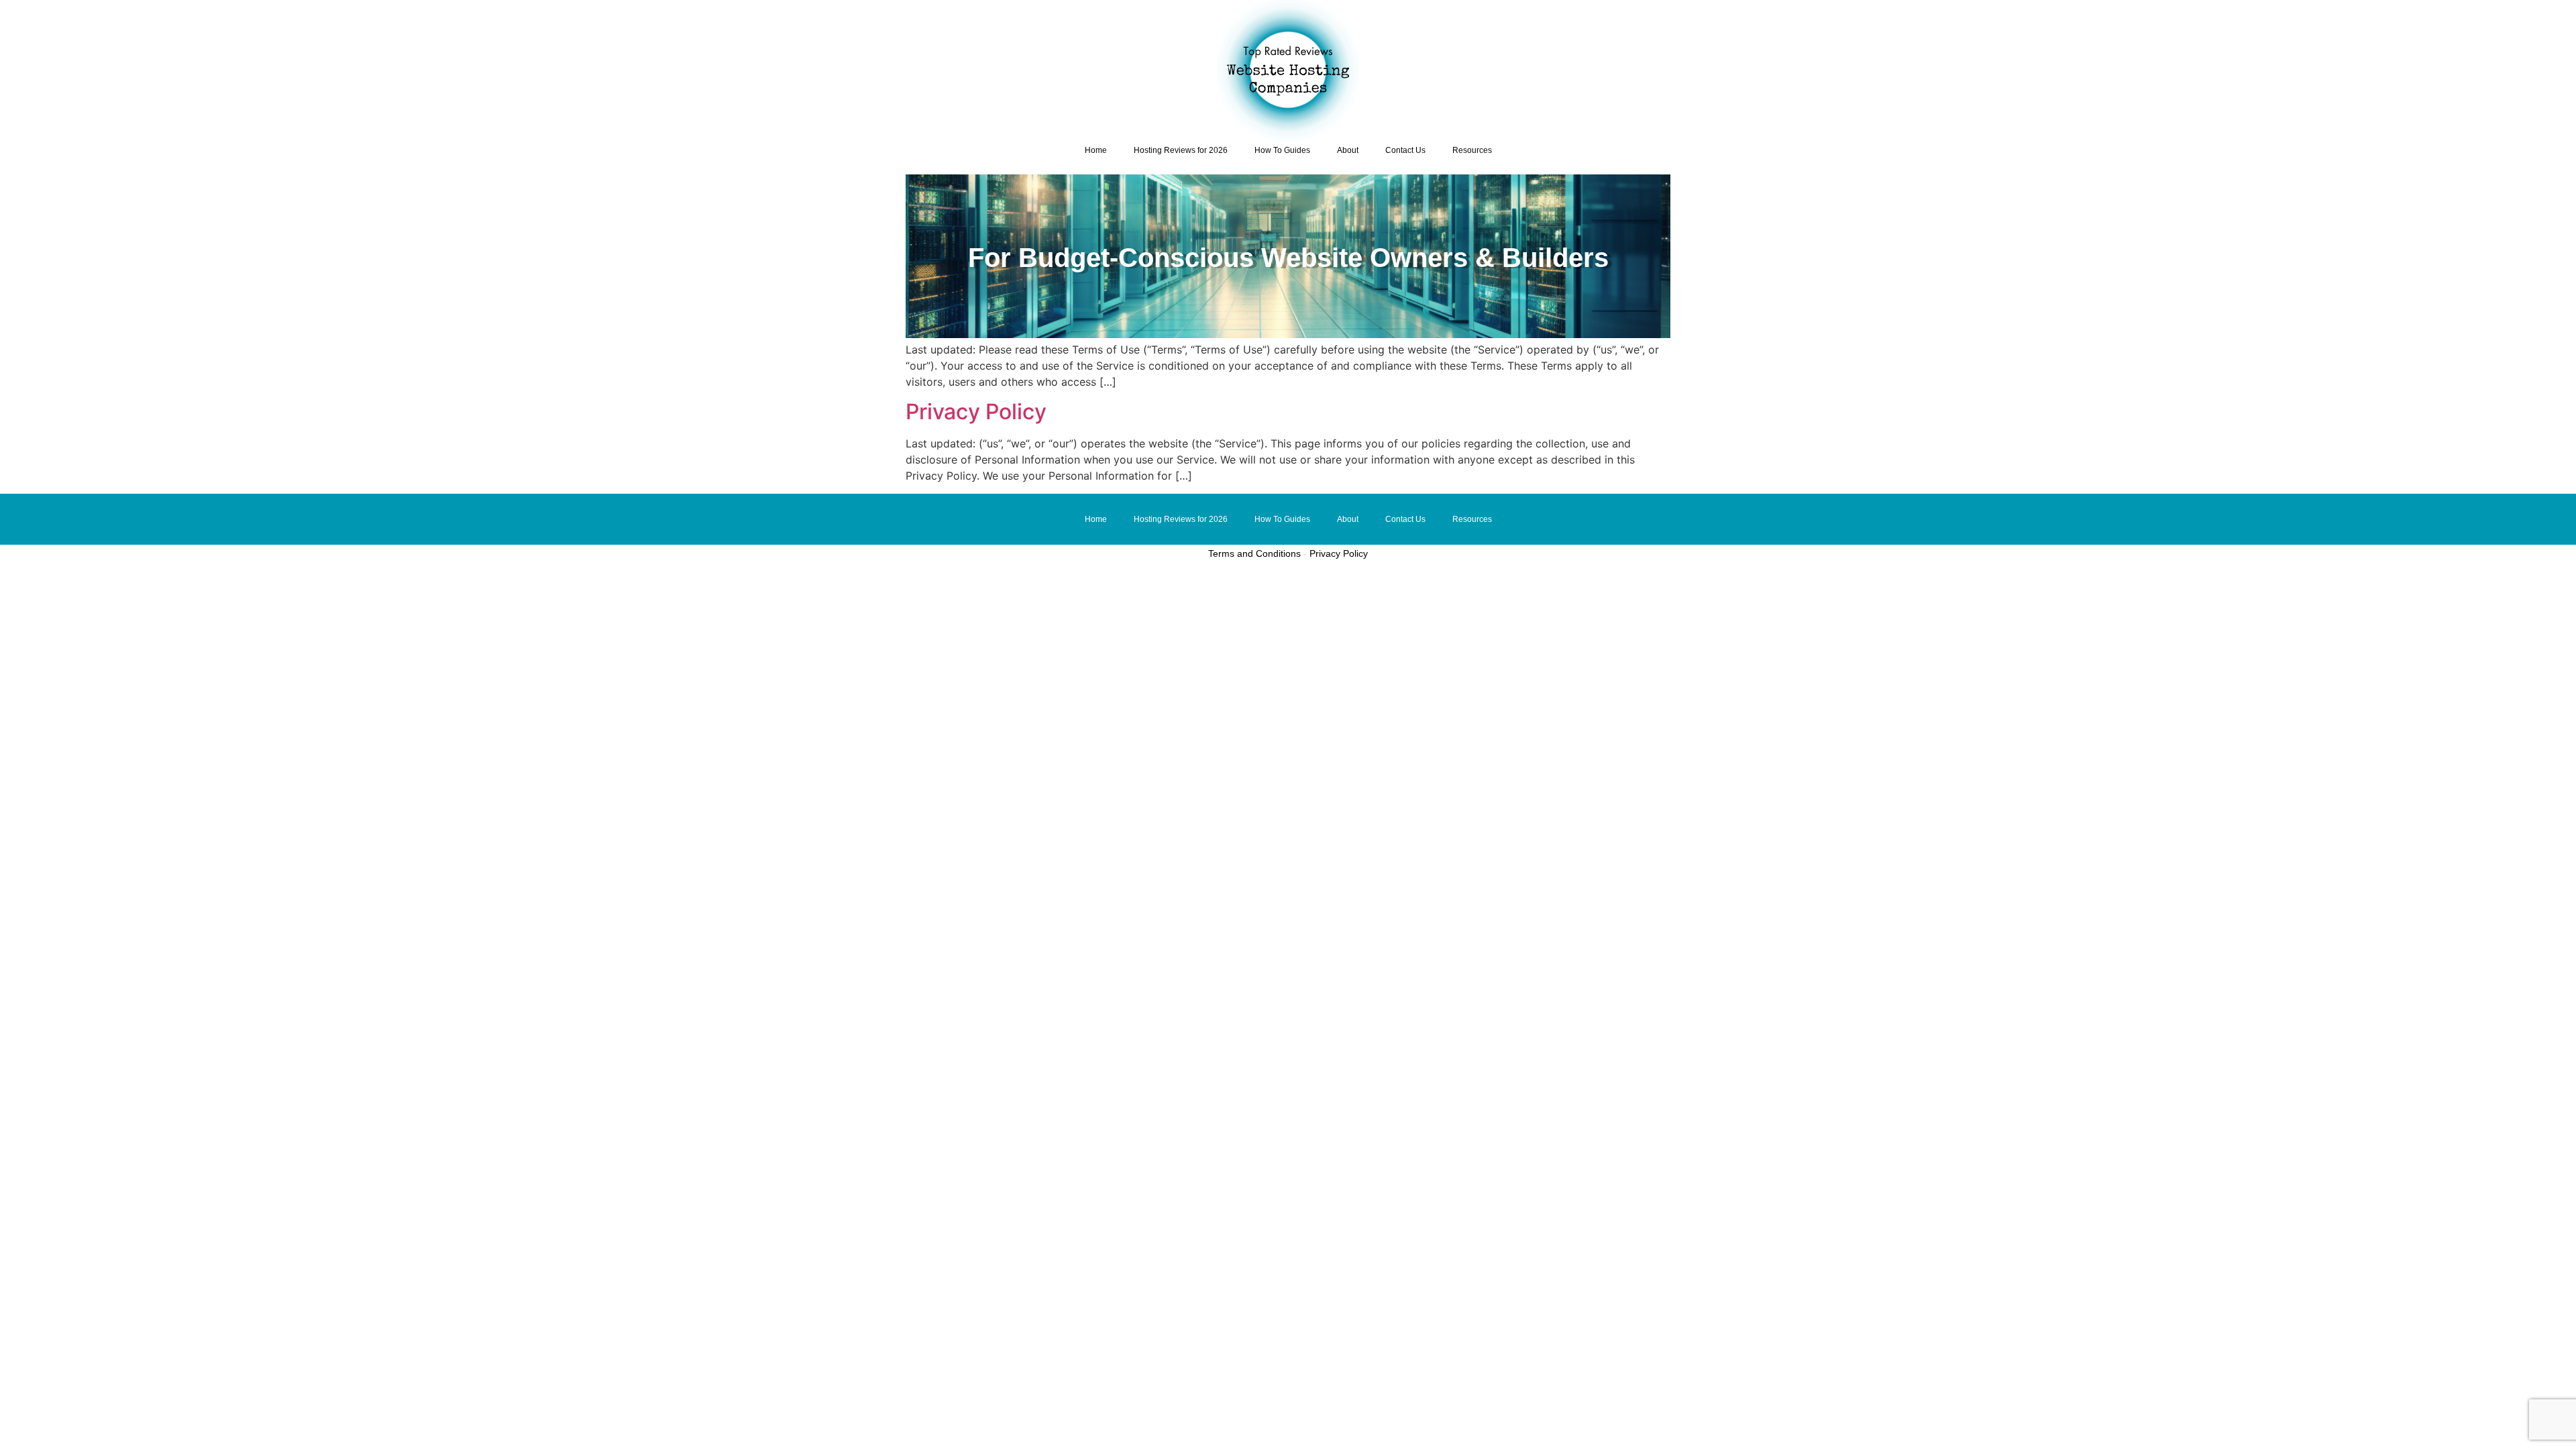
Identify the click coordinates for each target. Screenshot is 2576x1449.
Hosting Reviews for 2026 (1181, 150)
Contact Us (1405, 150)
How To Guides (1282, 150)
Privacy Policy (976, 412)
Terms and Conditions (1254, 553)
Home (1096, 150)
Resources (1472, 150)
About (1348, 150)
